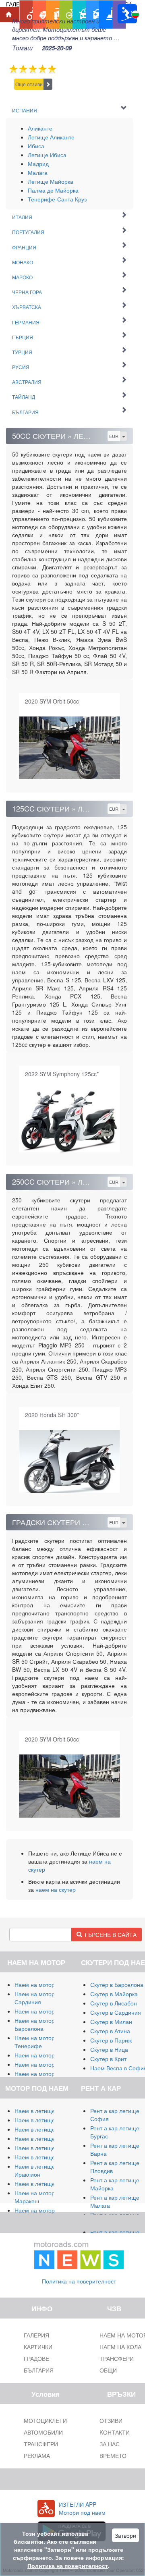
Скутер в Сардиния (116, 2012)
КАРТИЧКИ (38, 2347)
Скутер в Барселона (117, 1984)
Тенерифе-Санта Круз (57, 199)
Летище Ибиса (47, 155)
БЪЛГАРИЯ (39, 2370)
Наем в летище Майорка (47, 2111)
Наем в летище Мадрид (46, 2129)
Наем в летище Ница (42, 2184)
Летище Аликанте (51, 137)
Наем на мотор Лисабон (47, 2055)
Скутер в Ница (109, 2049)
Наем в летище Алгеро (45, 2138)
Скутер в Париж (111, 2040)
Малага (38, 172)
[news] (79, 2254)
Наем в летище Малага (46, 2120)
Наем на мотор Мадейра (48, 2074)
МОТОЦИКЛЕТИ (45, 2420)
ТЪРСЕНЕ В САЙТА (109, 1935)
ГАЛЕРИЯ (36, 2335)
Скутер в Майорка (114, 1994)
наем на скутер (56, 1889)
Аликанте (40, 128)
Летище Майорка (51, 181)
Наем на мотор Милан (44, 1984)
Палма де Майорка (53, 190)
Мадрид (38, 164)
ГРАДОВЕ (36, 2358)
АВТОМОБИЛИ (43, 2432)
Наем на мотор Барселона (35, 2024)
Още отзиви (29, 84)
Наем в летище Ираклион (35, 2170)
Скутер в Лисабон (114, 2003)
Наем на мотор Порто (43, 2064)
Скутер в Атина (110, 2031)
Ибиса (36, 146)
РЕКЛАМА (37, 2456)
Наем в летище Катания (47, 2148)
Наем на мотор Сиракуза (48, 2011)
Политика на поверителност (79, 2281)
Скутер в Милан (111, 2022)
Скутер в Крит (108, 2059)
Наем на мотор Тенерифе (35, 2042)
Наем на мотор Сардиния (35, 1998)
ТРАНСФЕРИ (41, 2444)
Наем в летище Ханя (42, 2157)
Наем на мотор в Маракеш (37, 2197)
